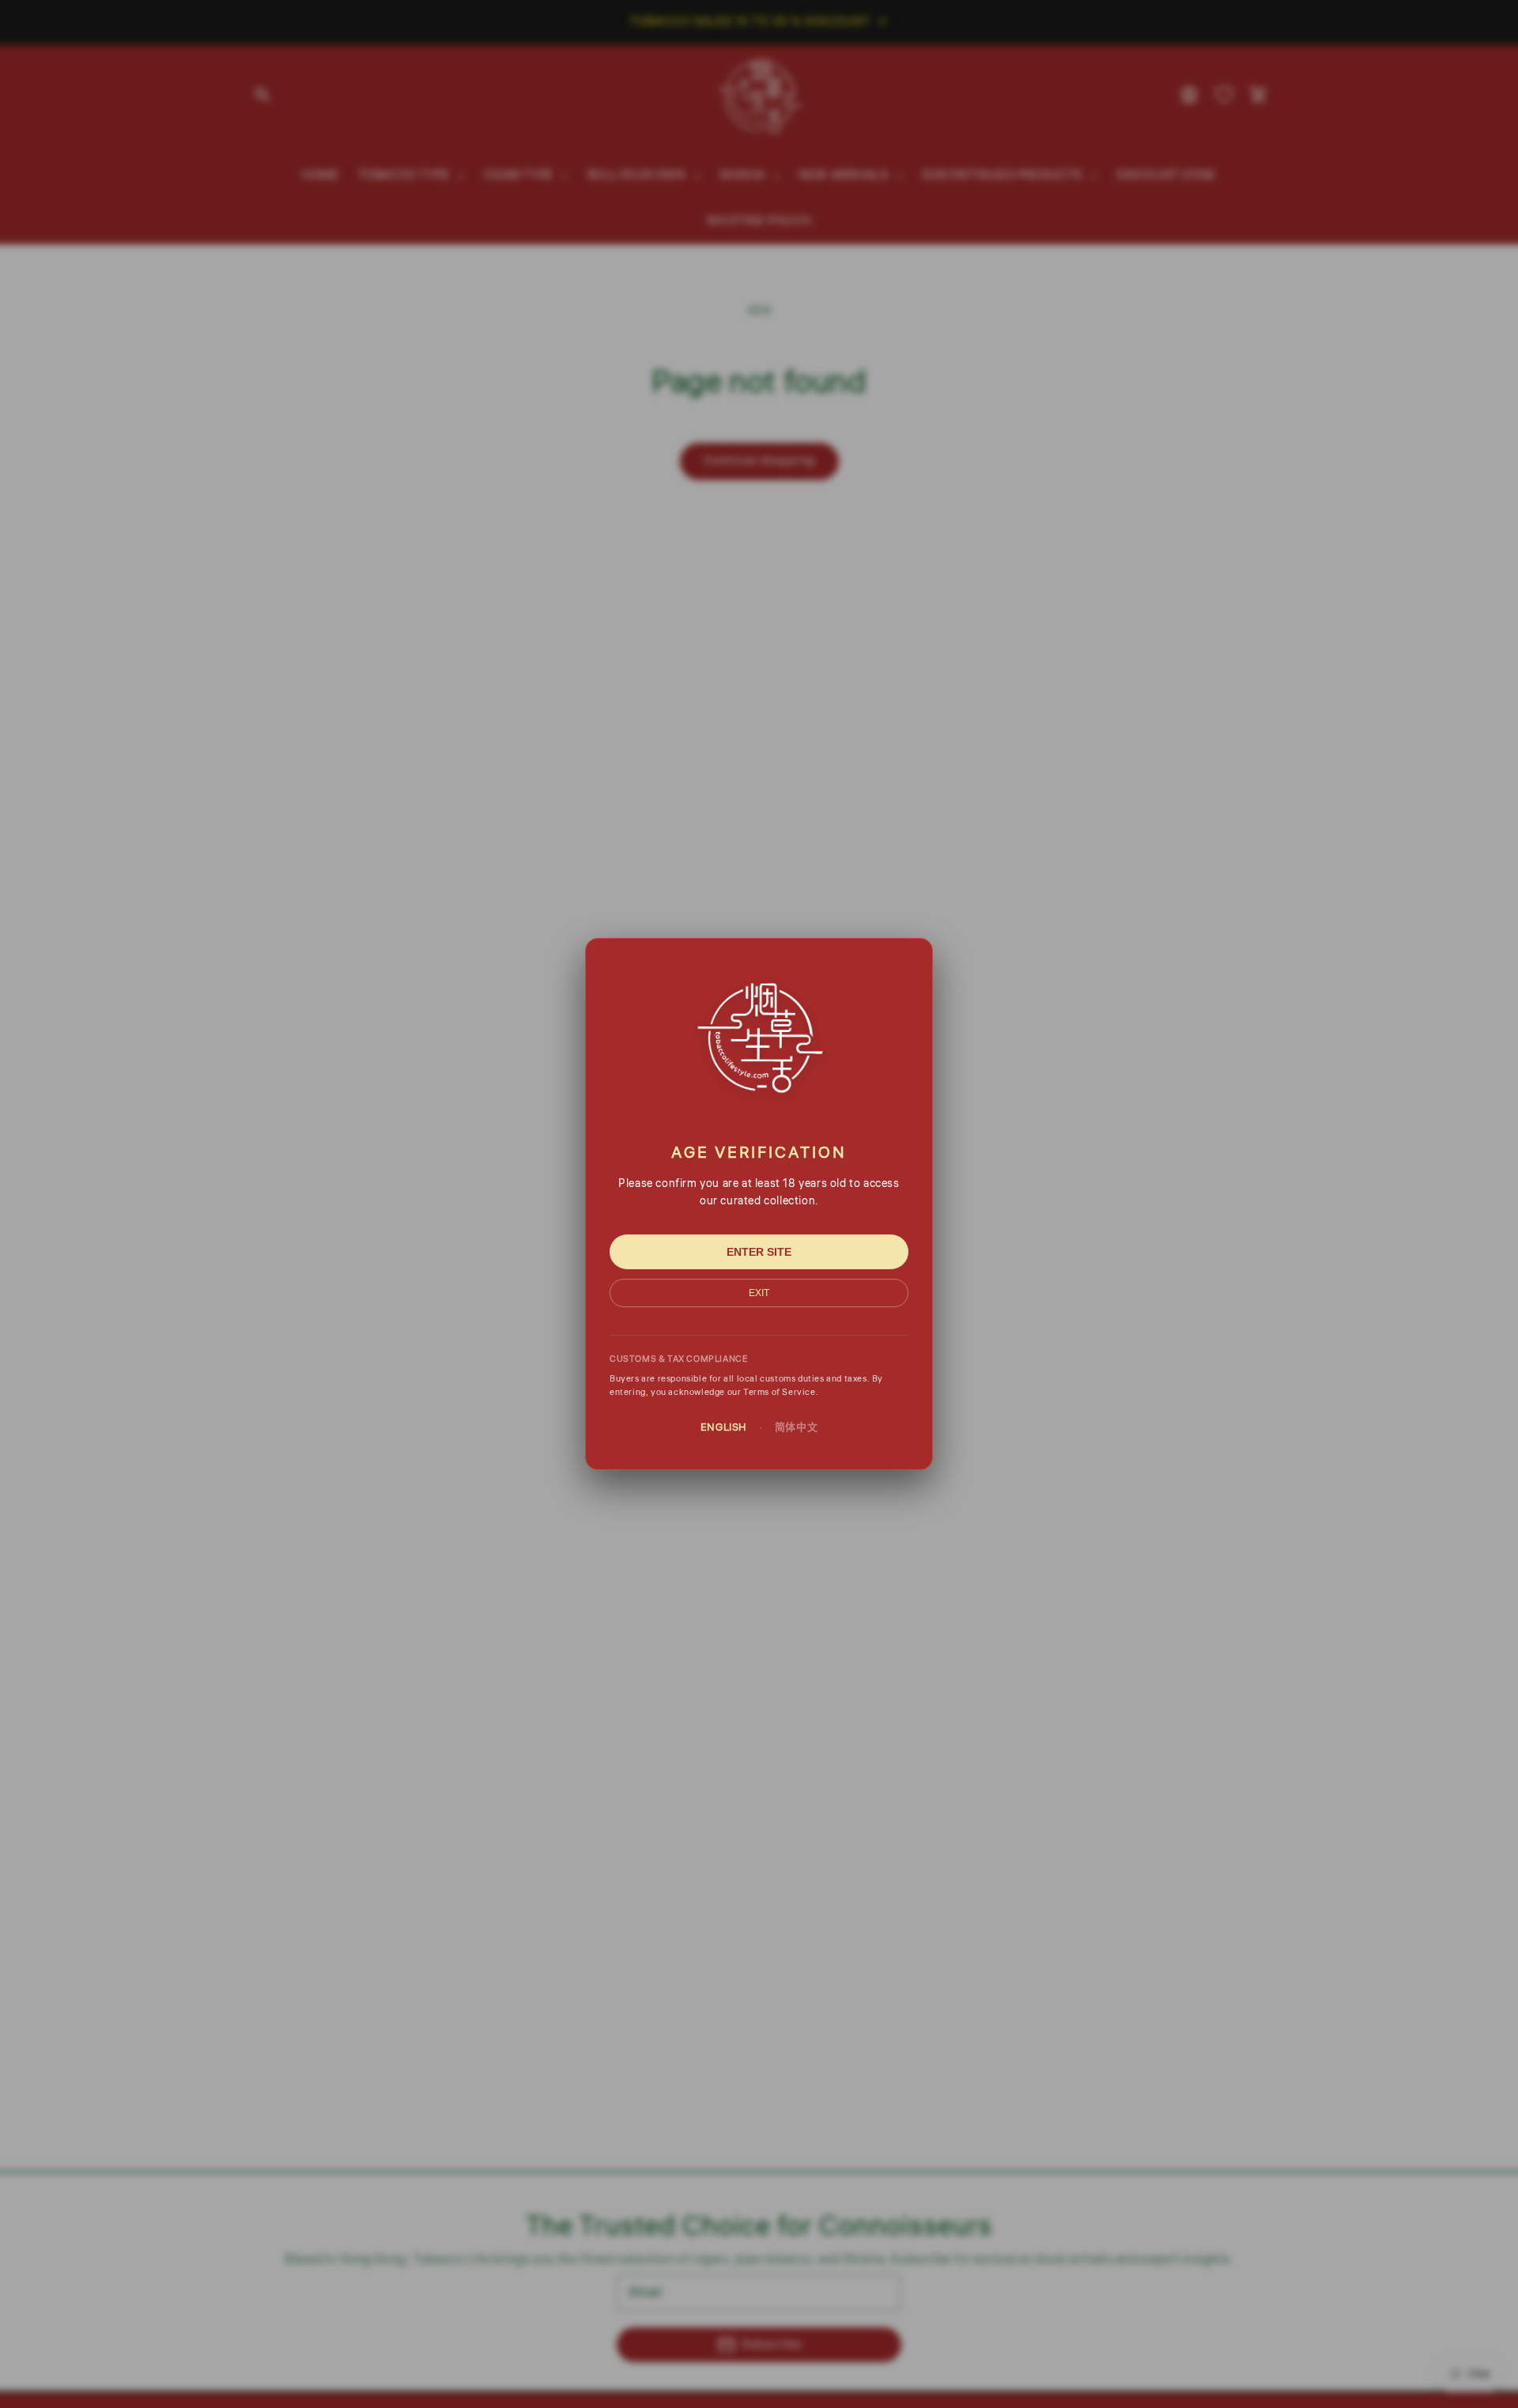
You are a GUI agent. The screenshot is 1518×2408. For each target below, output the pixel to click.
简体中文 (796, 1427)
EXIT (759, 1293)
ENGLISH (724, 1427)
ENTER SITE (759, 1252)
